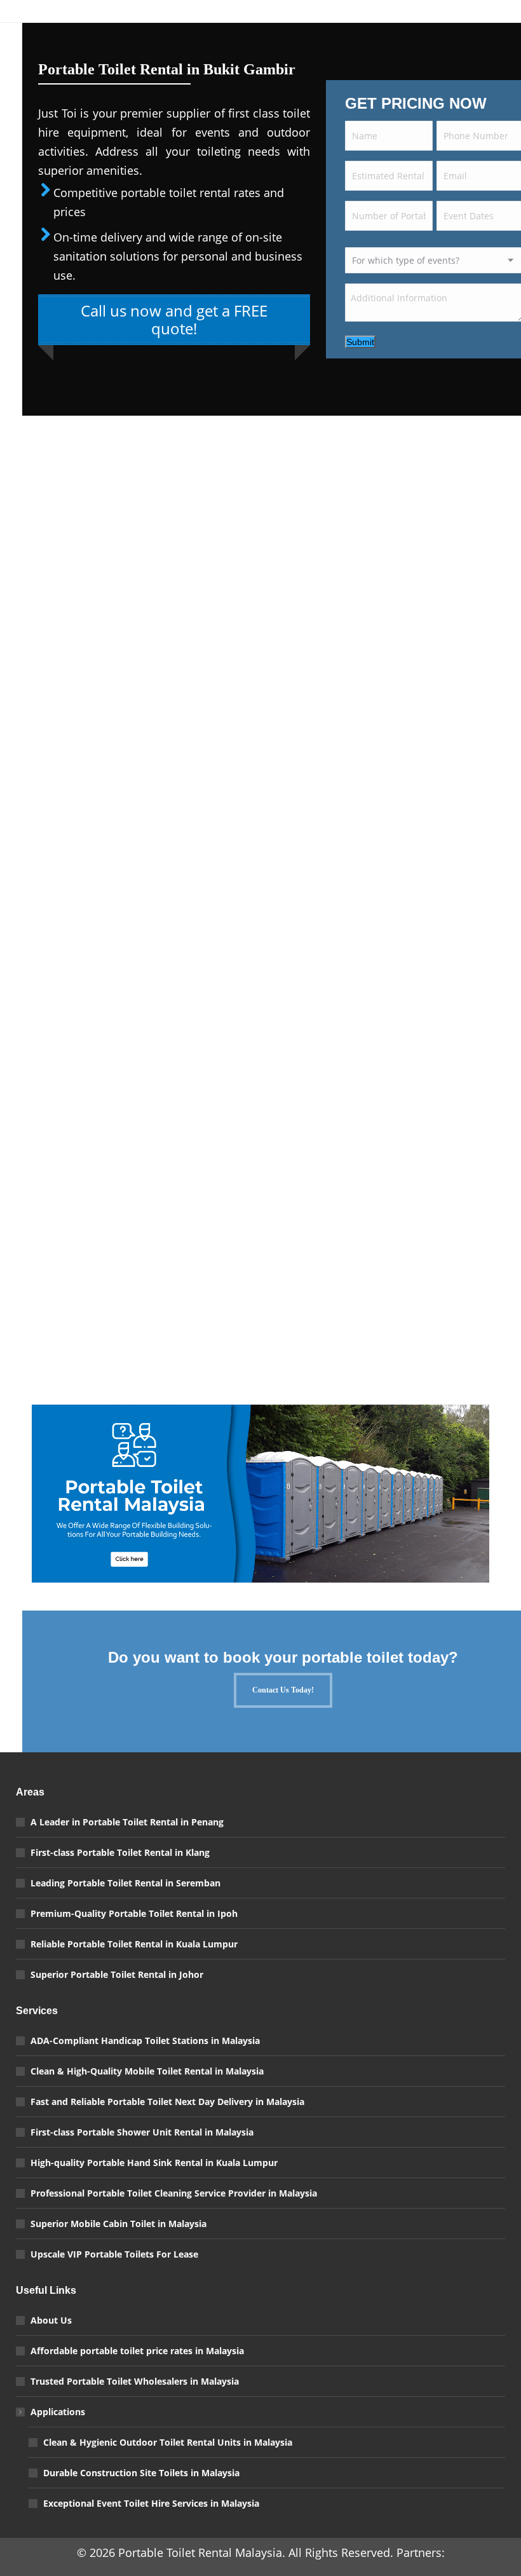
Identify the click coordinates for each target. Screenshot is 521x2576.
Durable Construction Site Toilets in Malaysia (141, 2473)
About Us (51, 2320)
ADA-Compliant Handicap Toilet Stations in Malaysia (145, 2041)
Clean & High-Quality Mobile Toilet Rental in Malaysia (147, 2071)
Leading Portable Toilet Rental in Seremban (125, 1883)
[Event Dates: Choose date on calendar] (510, 219)
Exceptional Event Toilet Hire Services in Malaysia (151, 2503)
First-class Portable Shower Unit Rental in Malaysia (142, 2132)
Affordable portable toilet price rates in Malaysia (137, 2351)
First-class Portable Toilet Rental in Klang (120, 1852)
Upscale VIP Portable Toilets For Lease (114, 2254)
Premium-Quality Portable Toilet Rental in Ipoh (134, 1913)
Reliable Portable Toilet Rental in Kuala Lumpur (134, 1944)
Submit (360, 342)
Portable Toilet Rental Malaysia (200, 2552)
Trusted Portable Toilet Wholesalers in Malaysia (135, 2381)
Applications (58, 2412)
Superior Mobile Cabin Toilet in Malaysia (118, 2224)
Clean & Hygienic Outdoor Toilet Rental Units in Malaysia (168, 2442)
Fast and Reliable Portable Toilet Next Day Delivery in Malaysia (167, 2102)
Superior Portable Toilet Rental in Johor (117, 1974)
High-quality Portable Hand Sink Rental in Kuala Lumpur (154, 2163)
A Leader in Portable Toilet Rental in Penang (127, 1822)
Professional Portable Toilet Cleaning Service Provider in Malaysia (174, 2193)
